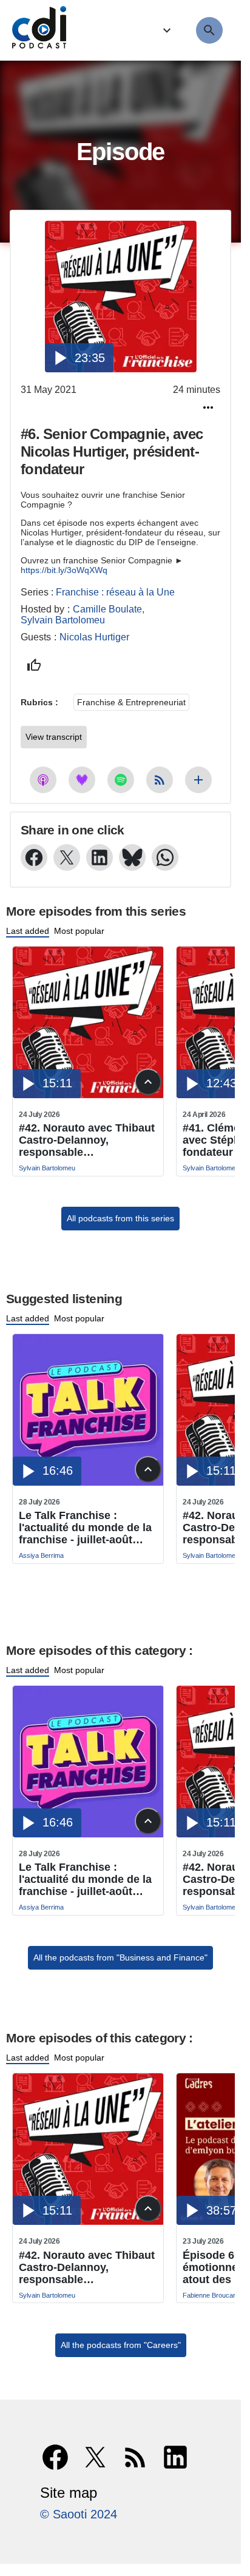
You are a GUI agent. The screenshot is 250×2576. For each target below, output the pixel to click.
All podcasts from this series (120, 1218)
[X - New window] (67, 857)
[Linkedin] (175, 2457)
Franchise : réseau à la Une (115, 592)
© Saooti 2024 (79, 2514)
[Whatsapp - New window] (165, 857)
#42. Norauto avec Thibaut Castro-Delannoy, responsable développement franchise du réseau (87, 1140)
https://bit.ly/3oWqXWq (64, 570)
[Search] (209, 30)
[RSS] (135, 2457)
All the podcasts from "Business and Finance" (120, 1957)
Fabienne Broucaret (212, 2295)
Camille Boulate (107, 609)
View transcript (54, 737)
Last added (28, 931)
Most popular (79, 931)
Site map (69, 2493)
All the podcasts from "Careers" (121, 2345)
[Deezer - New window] (82, 780)
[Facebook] (55, 2457)
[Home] (36, 30)
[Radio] (165, 31)
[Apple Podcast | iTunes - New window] (43, 780)
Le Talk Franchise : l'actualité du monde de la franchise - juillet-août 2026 (85, 1528)
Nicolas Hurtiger (94, 637)
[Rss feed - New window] (160, 780)
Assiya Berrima (41, 1555)
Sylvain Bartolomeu (63, 620)
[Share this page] (208, 408)
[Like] (34, 665)
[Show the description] (148, 1082)
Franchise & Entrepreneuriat (131, 702)
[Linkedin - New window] (100, 857)
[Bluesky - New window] (132, 857)
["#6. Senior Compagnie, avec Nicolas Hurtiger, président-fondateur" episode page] (121, 297)
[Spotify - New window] (121, 780)
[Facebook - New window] (34, 857)
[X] (95, 2457)
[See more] (198, 780)
